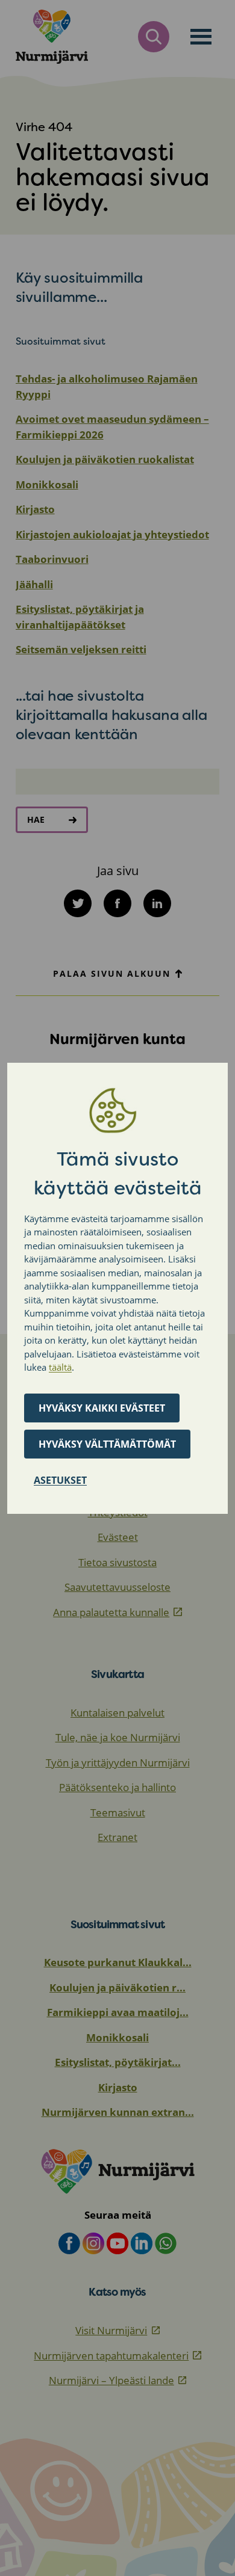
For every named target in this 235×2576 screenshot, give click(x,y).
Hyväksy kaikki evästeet (102, 1408)
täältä (60, 1367)
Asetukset (60, 1480)
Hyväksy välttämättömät (107, 1444)
